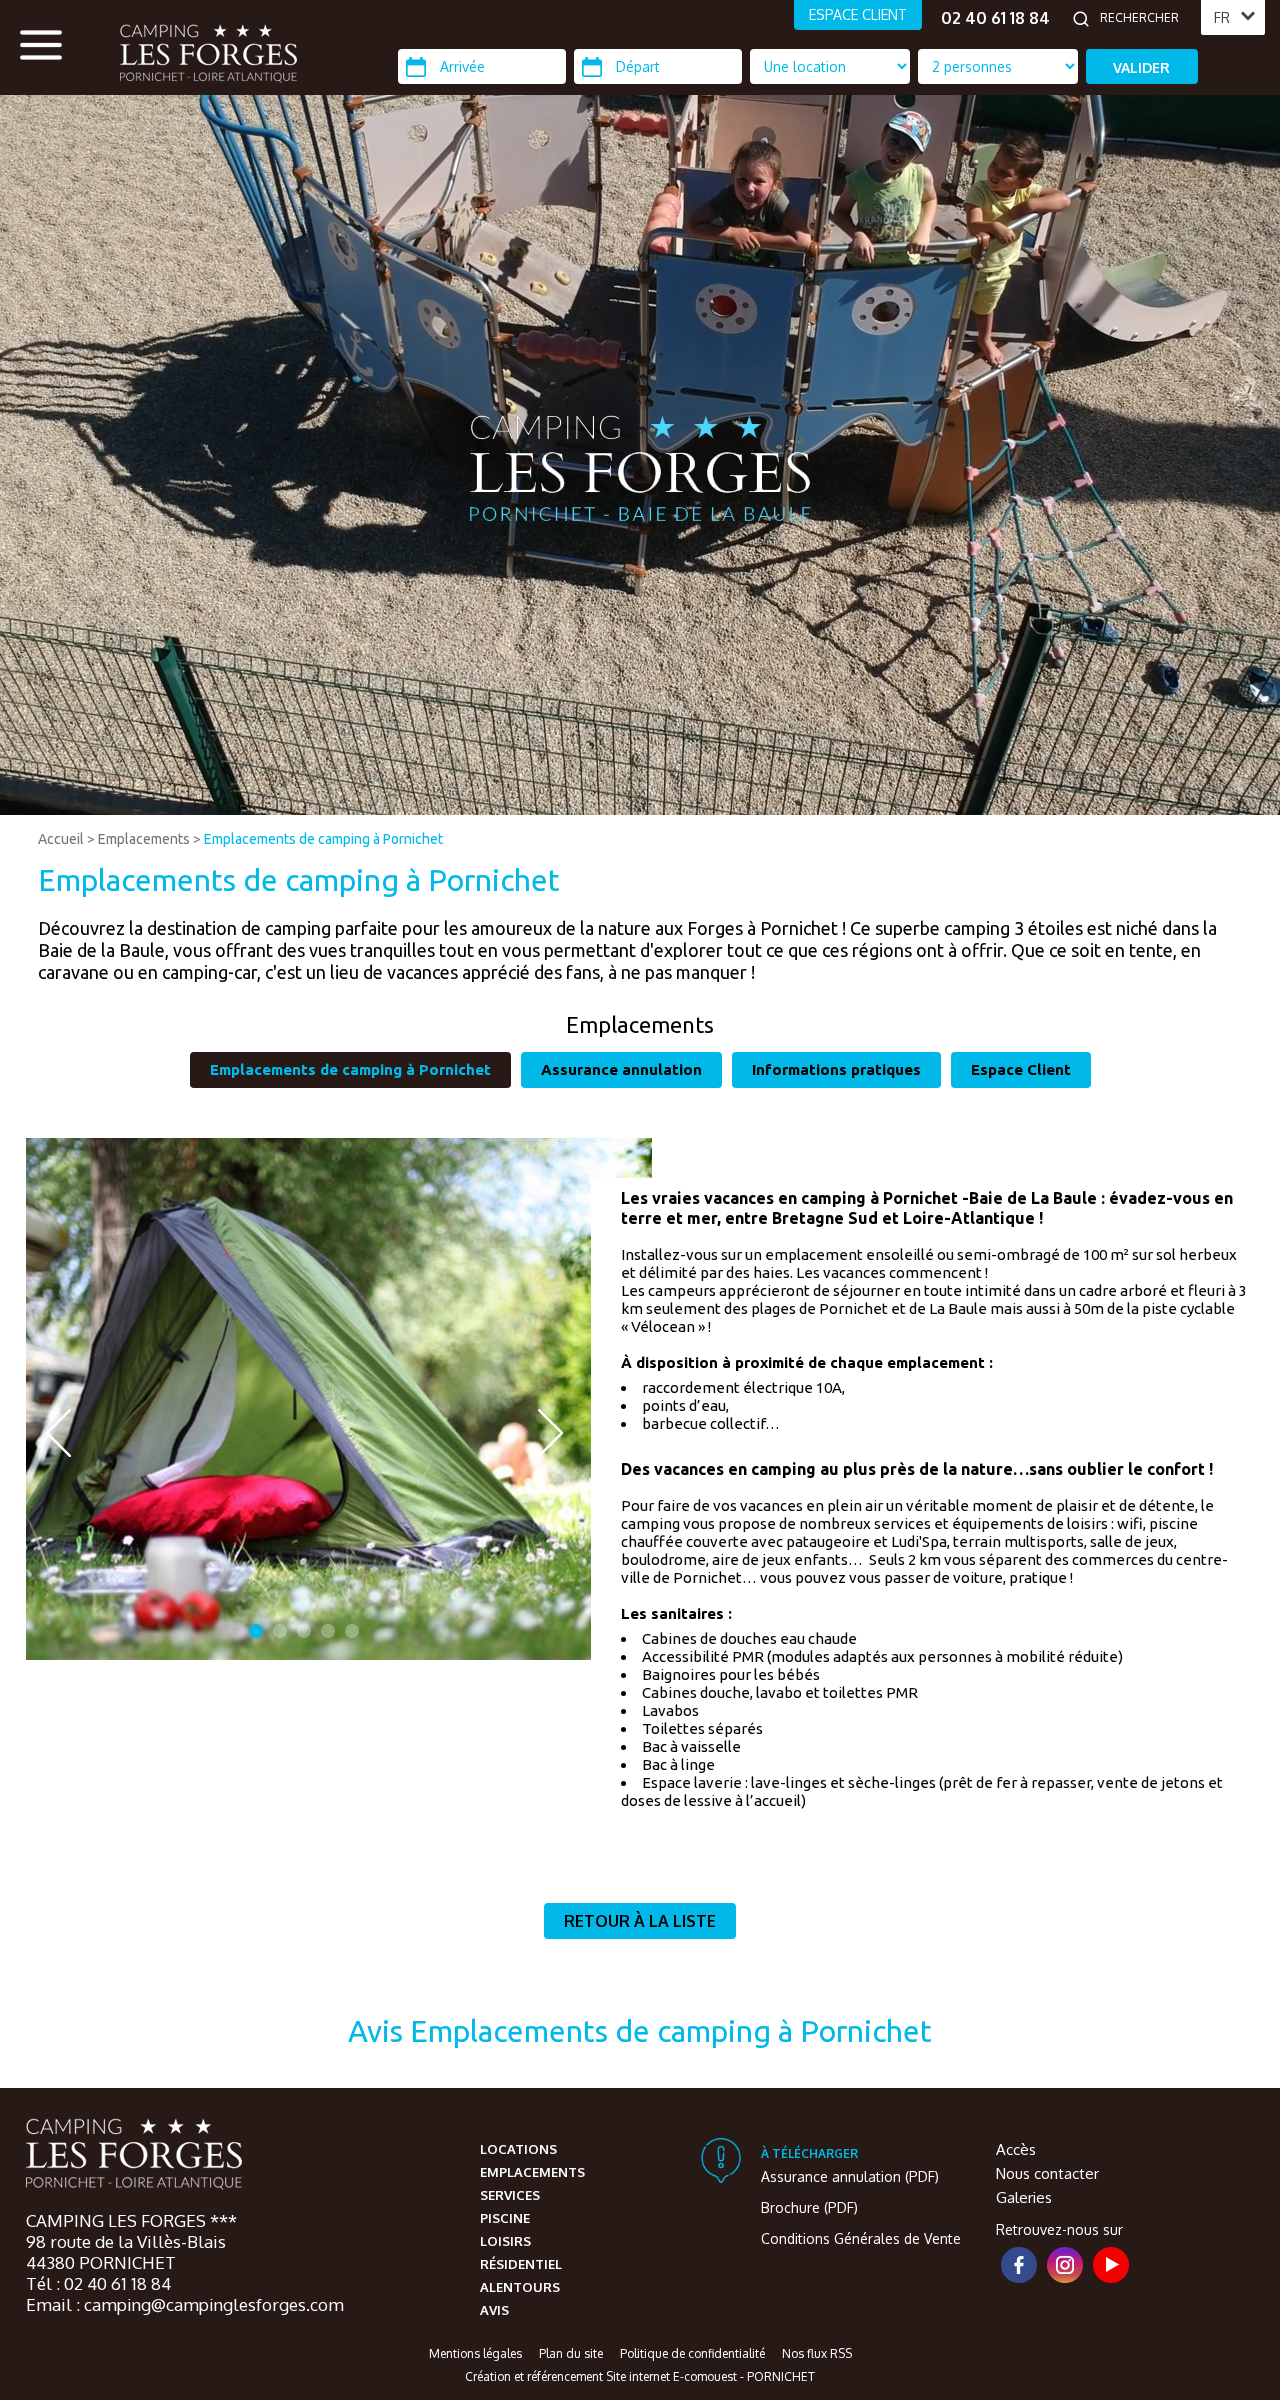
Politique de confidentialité (692, 2353)
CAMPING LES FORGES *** (131, 2220)
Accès (1016, 2149)
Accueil (61, 839)
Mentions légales (475, 2353)
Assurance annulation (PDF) (850, 2176)
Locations (518, 2149)
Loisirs (505, 2241)
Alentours (520, 2287)
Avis (494, 2310)
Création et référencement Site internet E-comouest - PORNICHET (640, 2376)
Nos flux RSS (817, 2353)
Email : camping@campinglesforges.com (185, 2304)
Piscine (505, 2218)
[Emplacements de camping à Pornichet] (208, 52)
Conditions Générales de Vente (861, 2238)
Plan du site (571, 2353)
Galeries (1024, 2197)
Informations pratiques (836, 1069)
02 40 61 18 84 (995, 18)
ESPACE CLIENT (858, 14)
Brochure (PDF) (809, 2207)
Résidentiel (521, 2264)
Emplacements (144, 839)
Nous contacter (1047, 2173)
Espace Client (1021, 1069)
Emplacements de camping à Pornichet (323, 839)
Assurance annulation (621, 1069)
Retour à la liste (640, 1921)
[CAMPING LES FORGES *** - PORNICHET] (134, 2156)
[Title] (1101, 806)
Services (510, 2195)
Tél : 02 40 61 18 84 (98, 2283)
